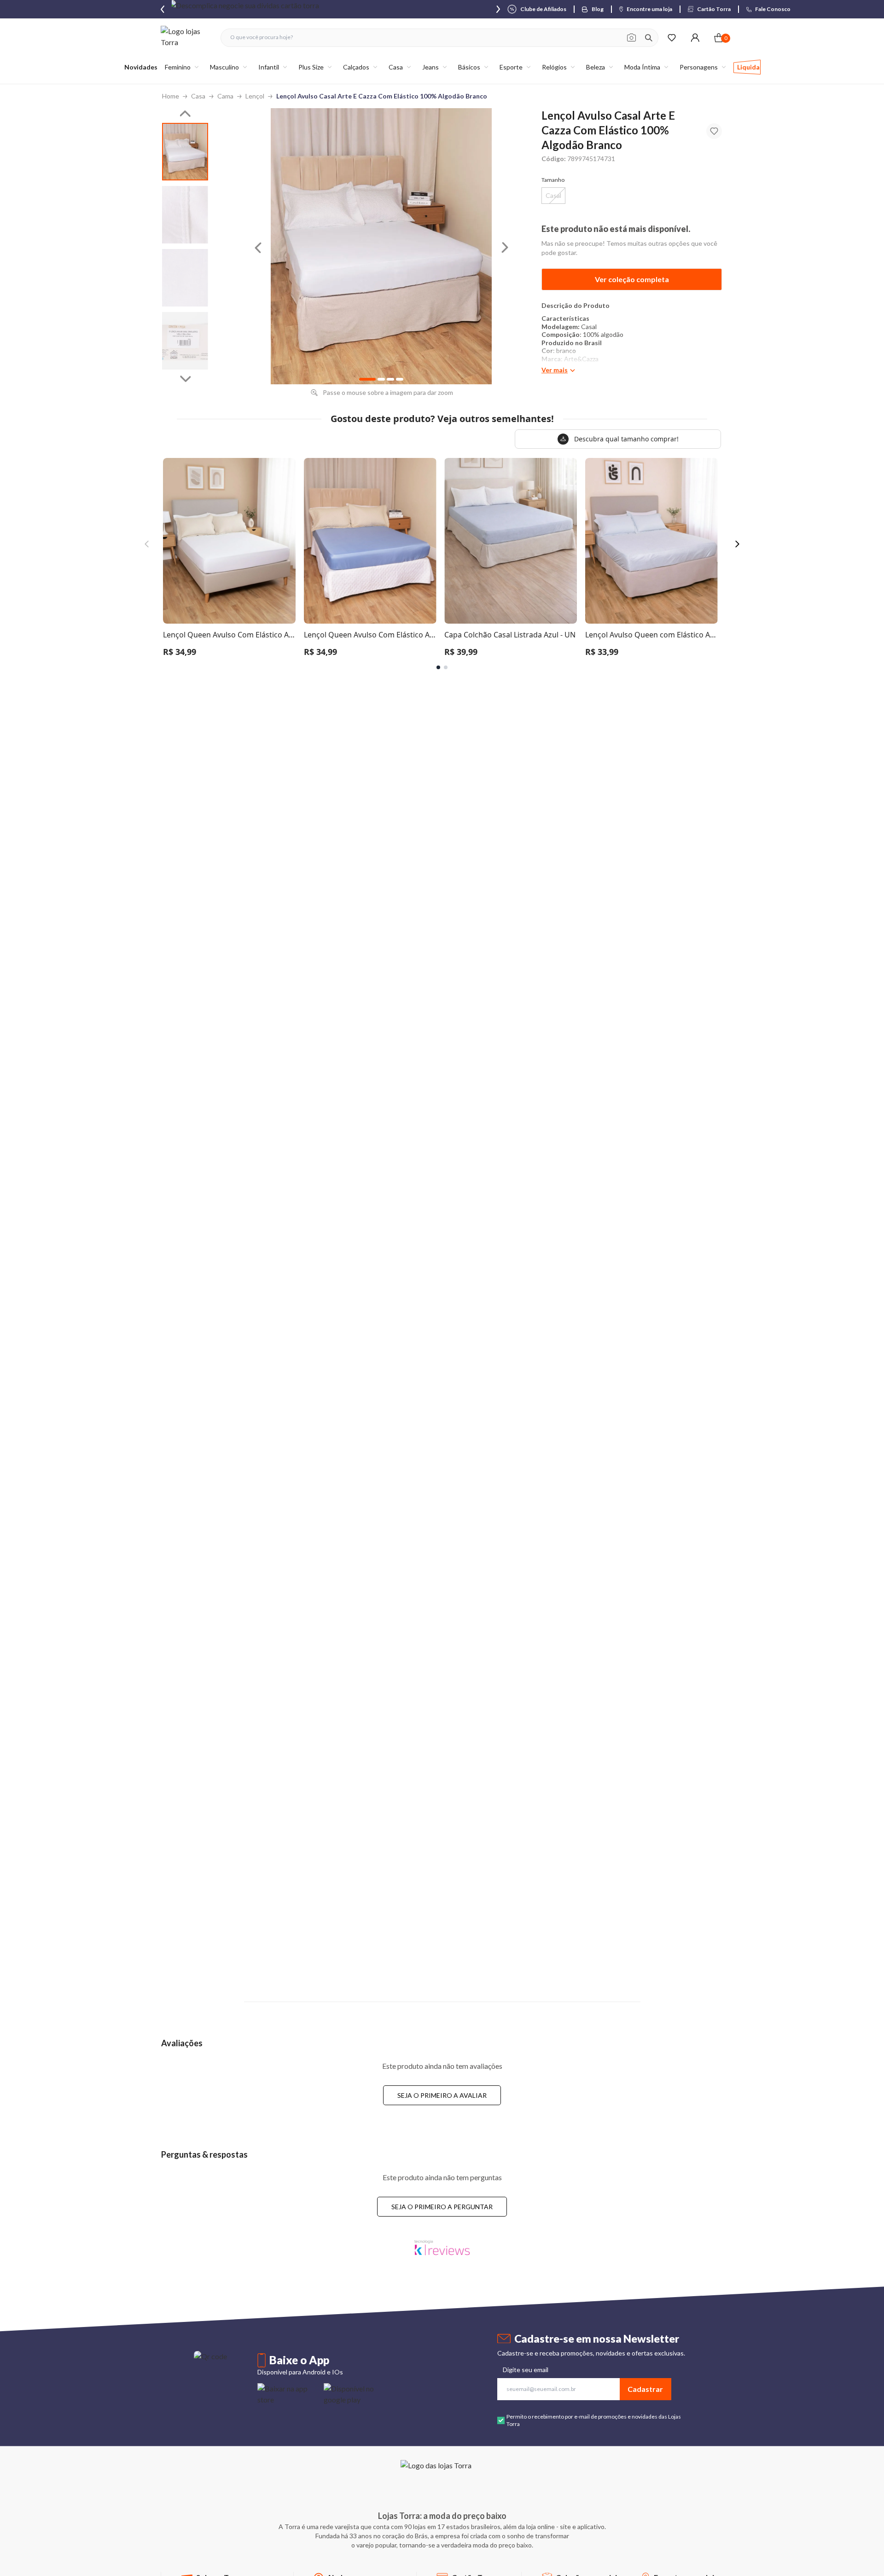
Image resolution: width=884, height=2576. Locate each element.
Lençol (255, 96)
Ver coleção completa (632, 279)
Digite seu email (526, 2370)
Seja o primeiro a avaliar (442, 2095)
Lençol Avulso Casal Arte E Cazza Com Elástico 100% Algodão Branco (382, 96)
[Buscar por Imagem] (631, 38)
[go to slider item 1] (185, 215)
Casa (198, 96)
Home (171, 96)
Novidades (141, 67)
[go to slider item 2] (185, 278)
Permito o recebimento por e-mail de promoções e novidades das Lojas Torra (594, 2420)
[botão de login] (695, 38)
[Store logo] (186, 38)
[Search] (649, 38)
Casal (553, 195)
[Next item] (498, 9)
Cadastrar (645, 2389)
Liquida (748, 67)
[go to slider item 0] (185, 152)
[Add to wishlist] (714, 131)
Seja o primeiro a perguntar (442, 2207)
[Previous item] (163, 9)
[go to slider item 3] (185, 341)
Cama (225, 96)
